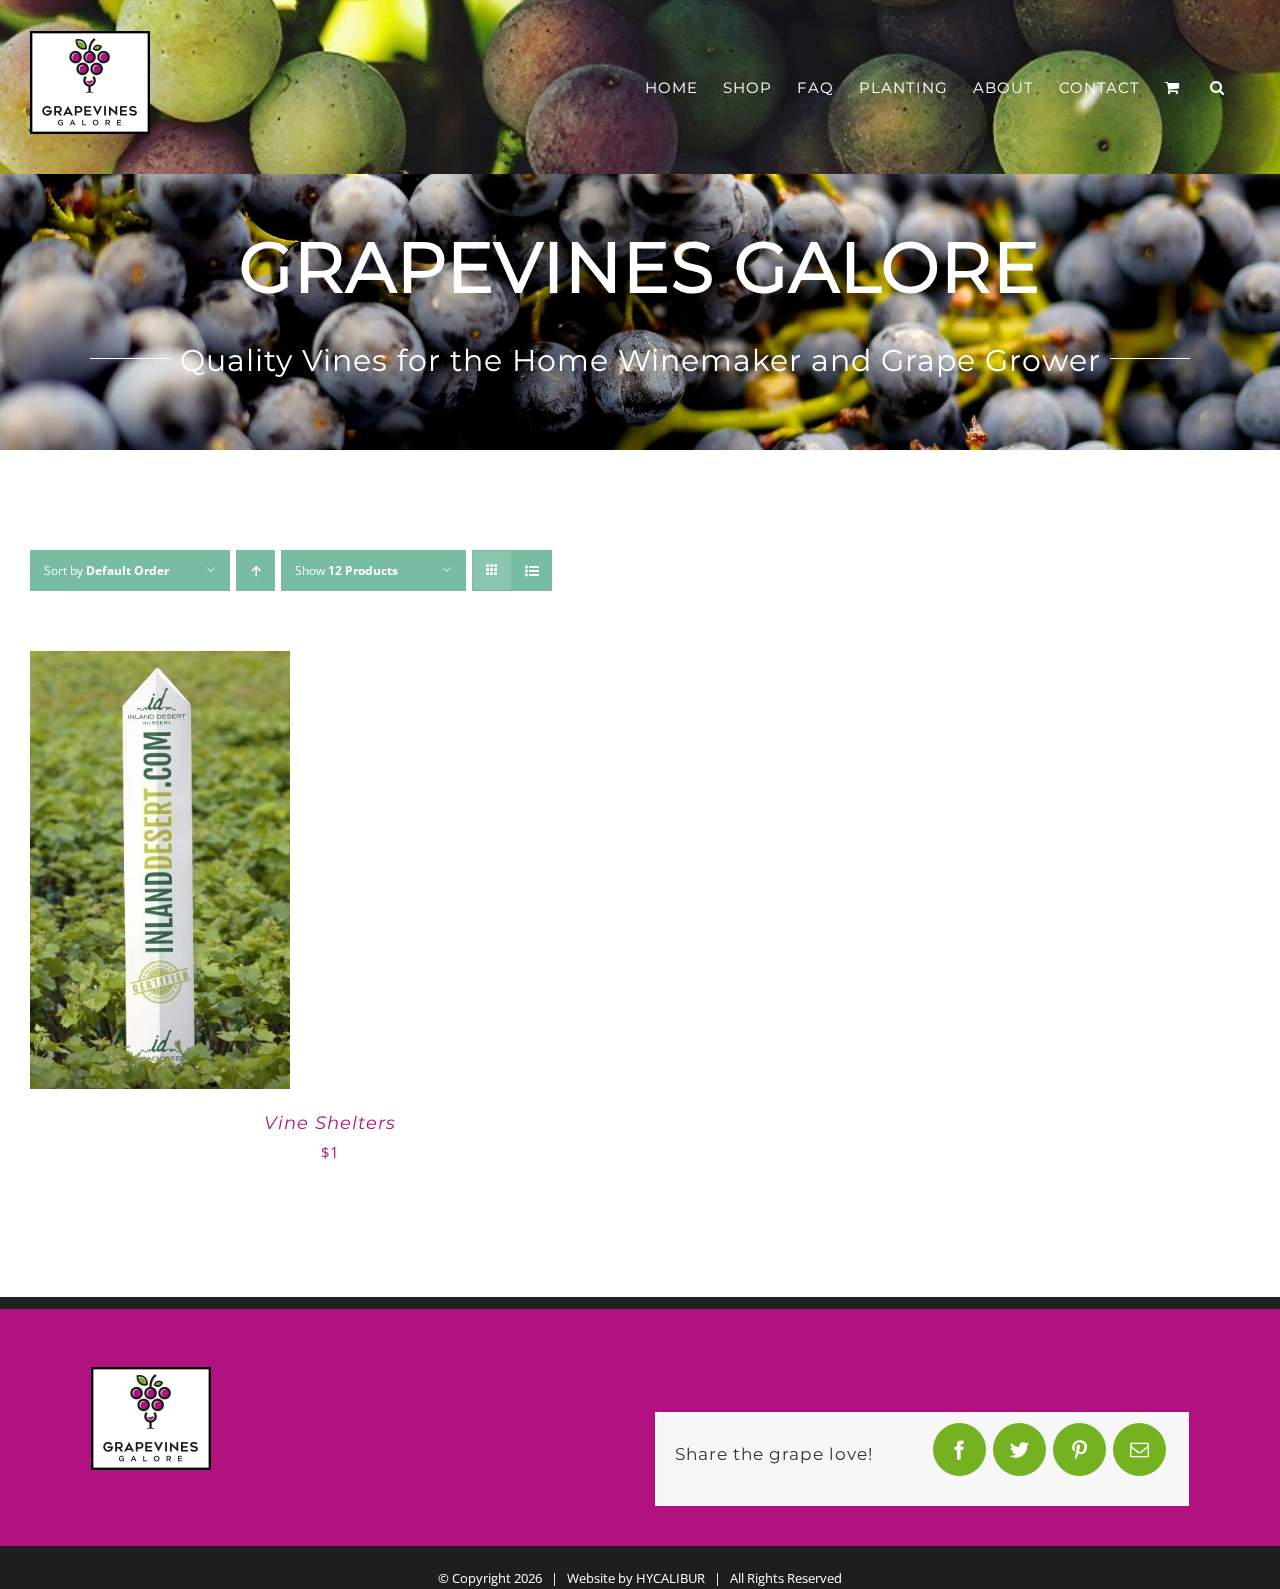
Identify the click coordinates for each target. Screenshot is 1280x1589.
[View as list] (531, 570)
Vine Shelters (330, 1123)
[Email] (1139, 1454)
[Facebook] (959, 1454)
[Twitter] (1019, 1454)
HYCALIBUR (670, 1578)
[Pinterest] (1079, 1454)
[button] (1217, 87)
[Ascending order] (255, 570)
